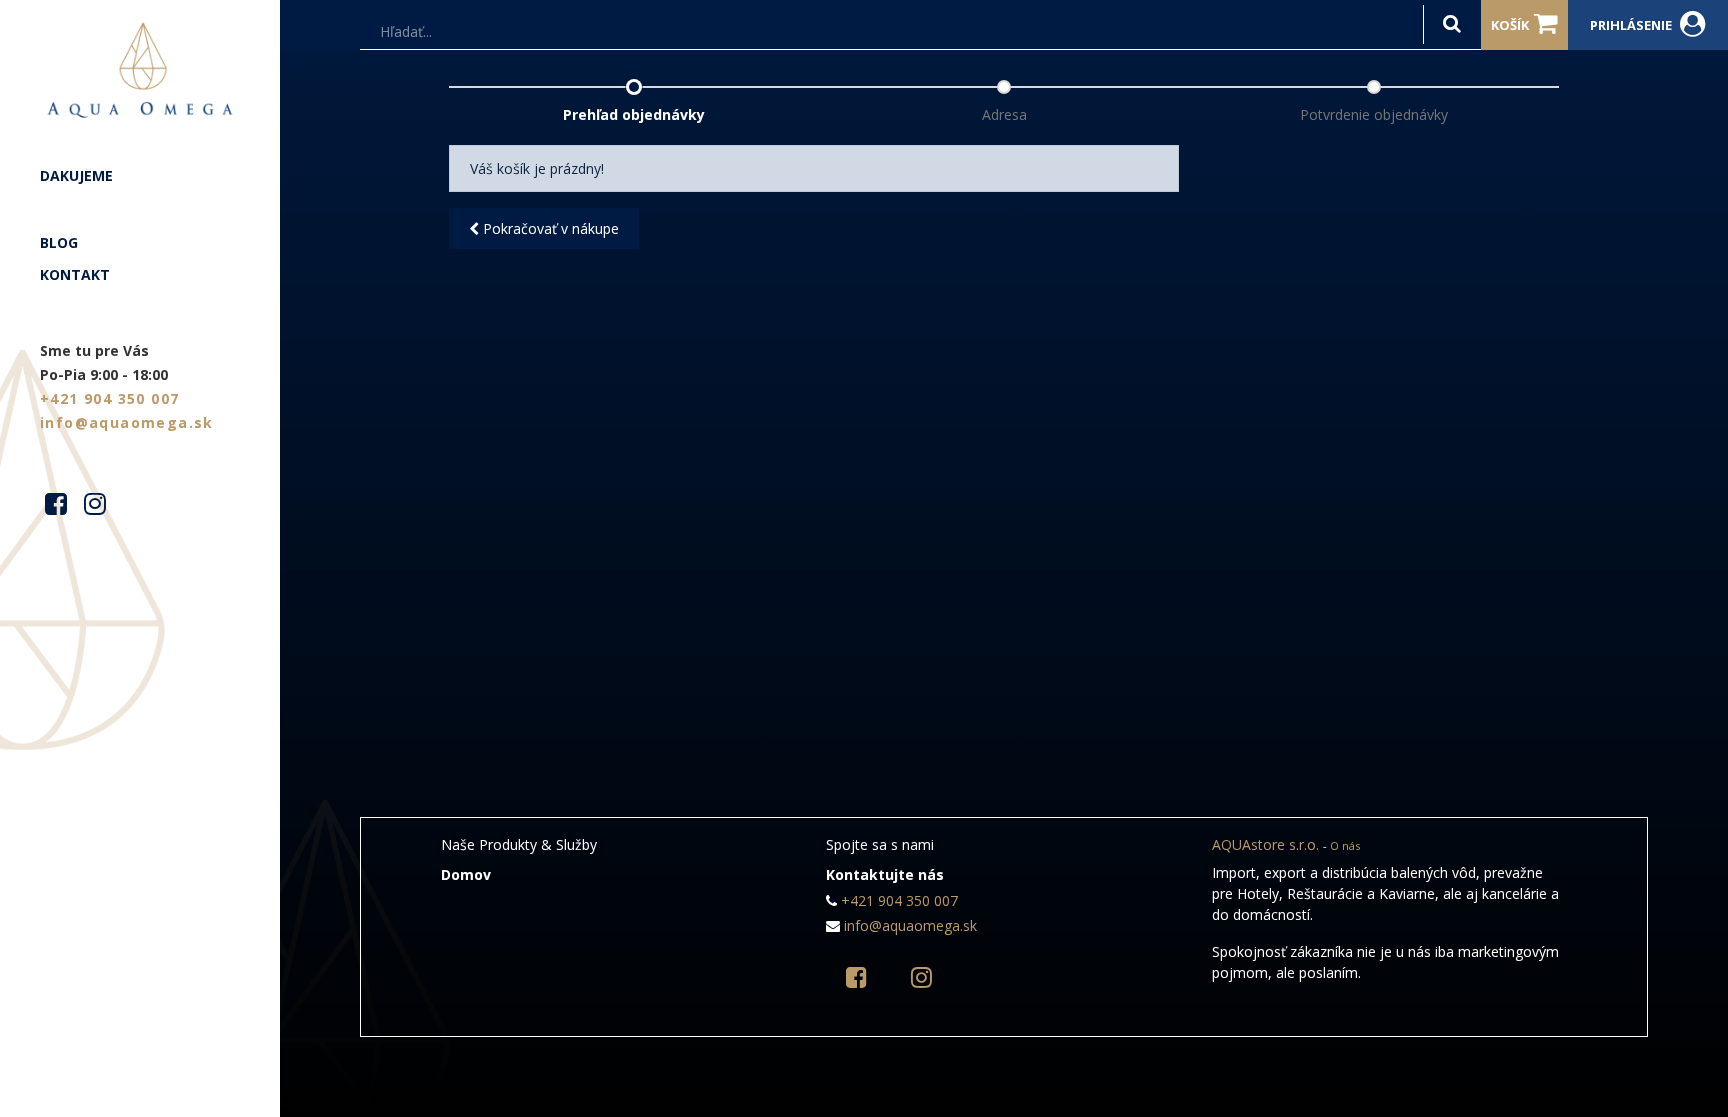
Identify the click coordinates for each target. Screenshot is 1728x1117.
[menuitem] (140, 176)
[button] (544, 228)
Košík (1510, 25)
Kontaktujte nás (885, 874)
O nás (1345, 845)
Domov (466, 874)
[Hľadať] (1452, 24)
